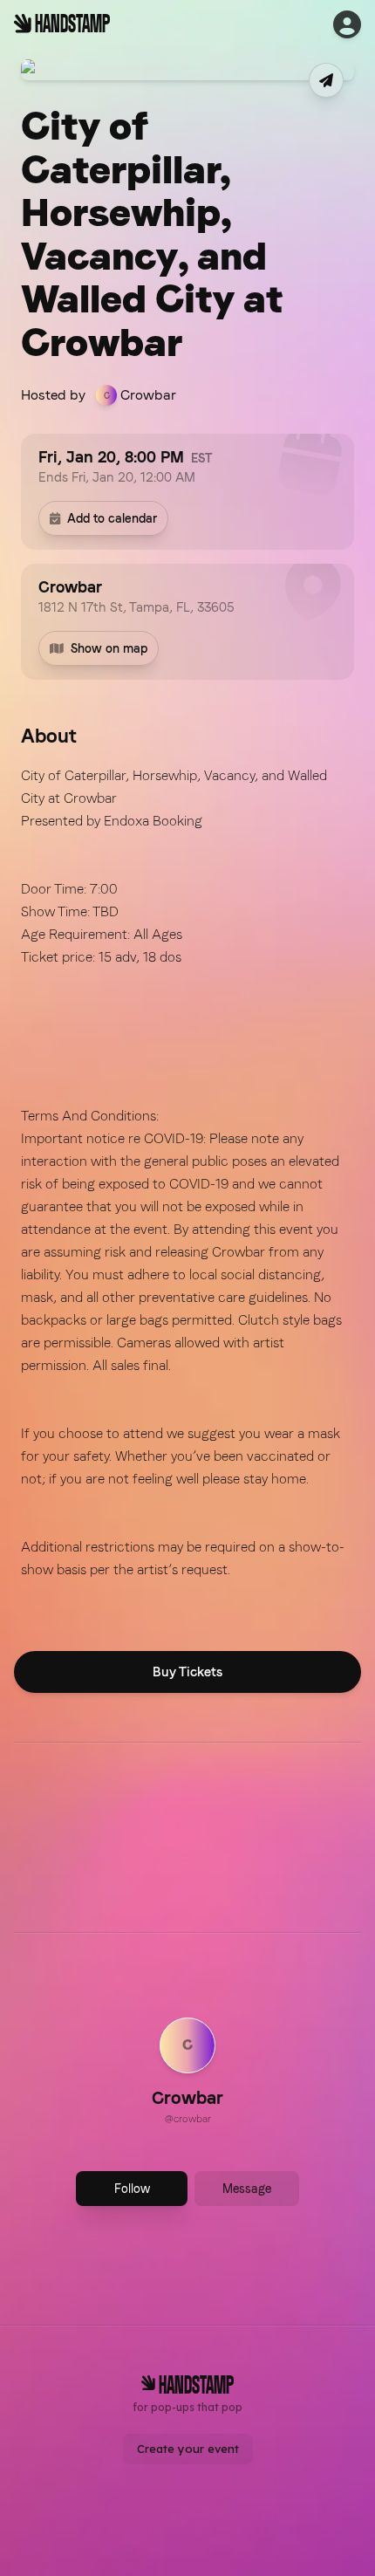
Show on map (109, 648)
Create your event (188, 2449)
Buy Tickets (187, 1672)
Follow (132, 2189)
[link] (187, 2073)
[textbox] (187, 1173)
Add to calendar (112, 518)
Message (247, 2189)
